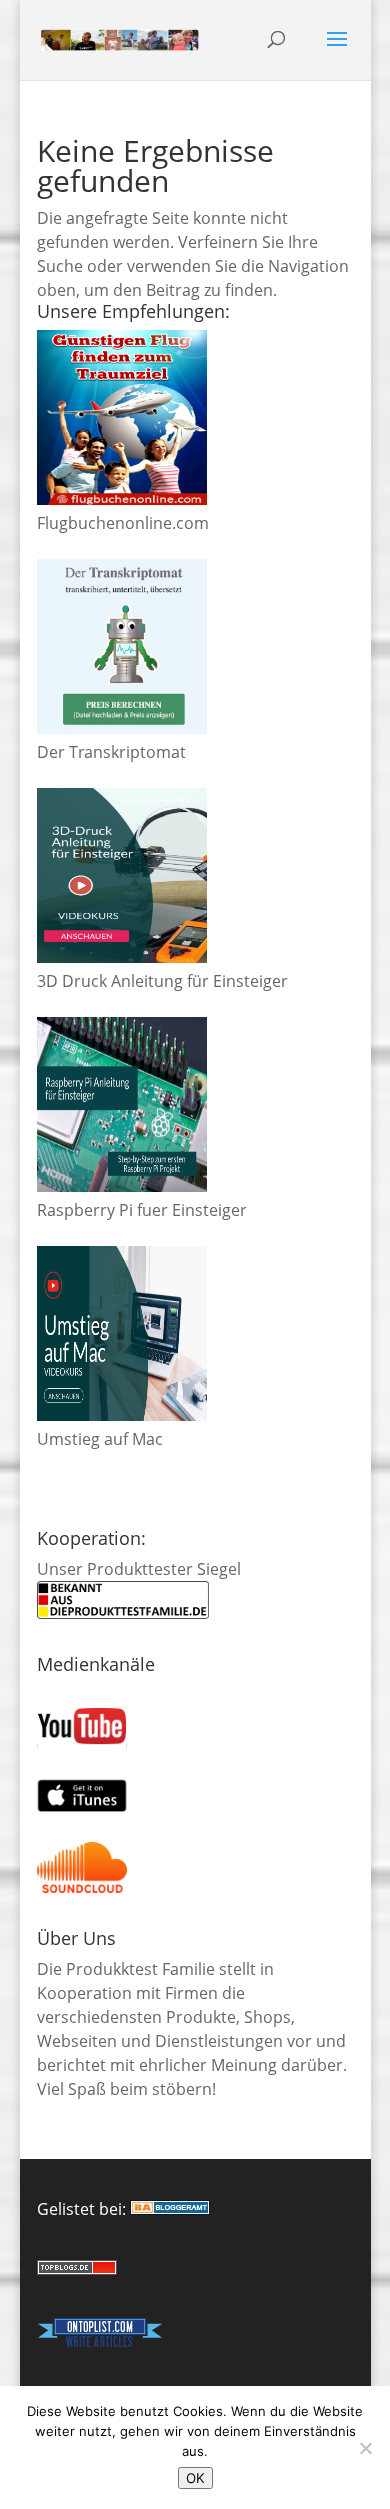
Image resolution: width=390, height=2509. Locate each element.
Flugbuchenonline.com (123, 523)
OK (195, 2478)
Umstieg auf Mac (100, 1439)
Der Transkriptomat (111, 752)
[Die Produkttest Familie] (170, 2209)
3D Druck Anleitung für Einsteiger (162, 981)
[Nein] (365, 2448)
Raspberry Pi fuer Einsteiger (142, 1210)
